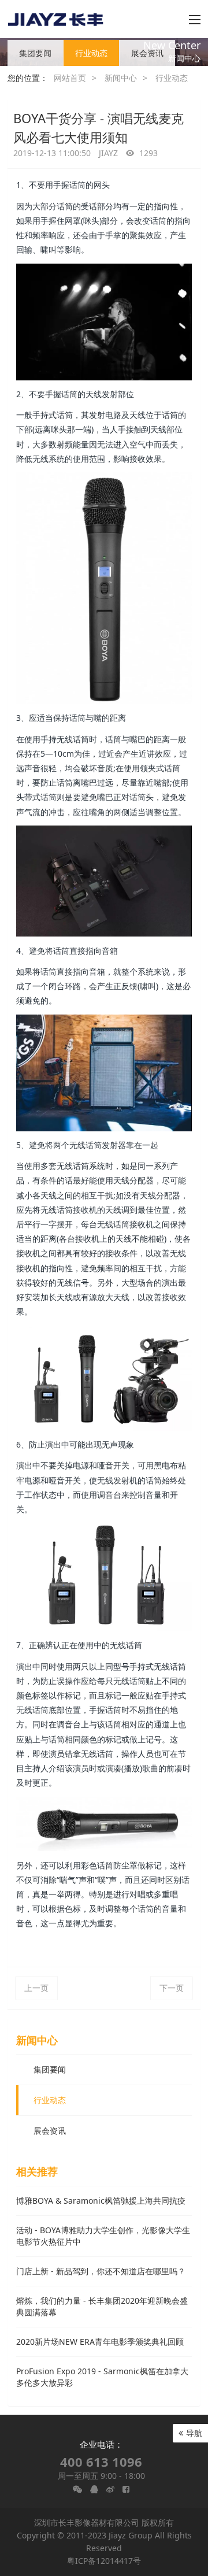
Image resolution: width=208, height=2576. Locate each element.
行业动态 (91, 53)
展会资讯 (147, 53)
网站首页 (70, 78)
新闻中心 (121, 78)
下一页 (172, 1988)
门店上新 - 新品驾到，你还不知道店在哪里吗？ (101, 2271)
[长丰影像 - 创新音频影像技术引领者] (56, 19)
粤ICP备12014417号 (104, 2561)
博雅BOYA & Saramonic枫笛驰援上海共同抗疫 (101, 2201)
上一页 (36, 1988)
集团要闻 (35, 53)
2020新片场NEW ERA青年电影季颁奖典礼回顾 (100, 2342)
